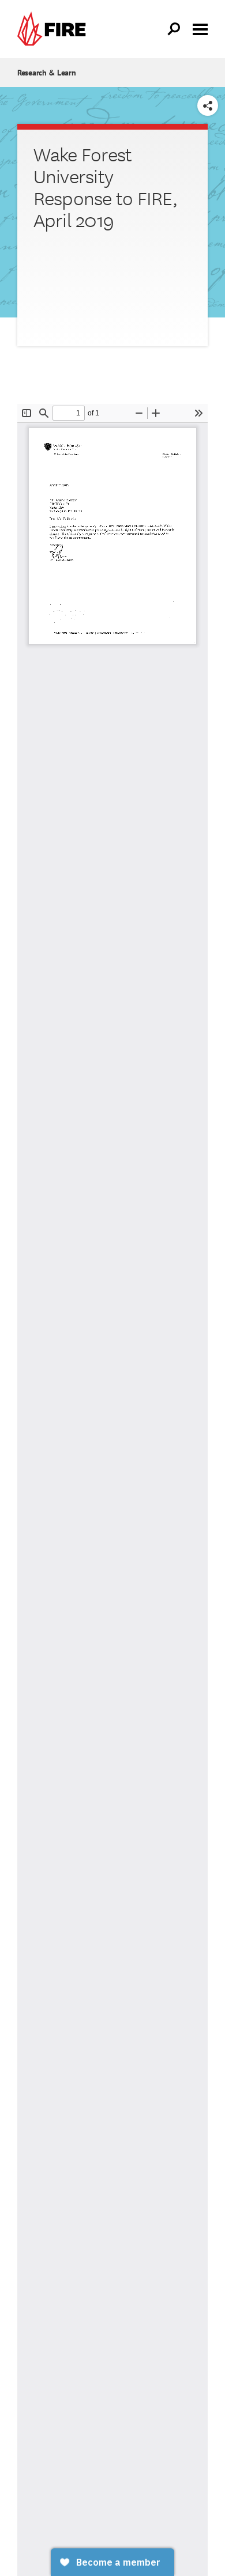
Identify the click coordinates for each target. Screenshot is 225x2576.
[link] (54, 29)
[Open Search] (174, 29)
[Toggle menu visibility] (200, 28)
